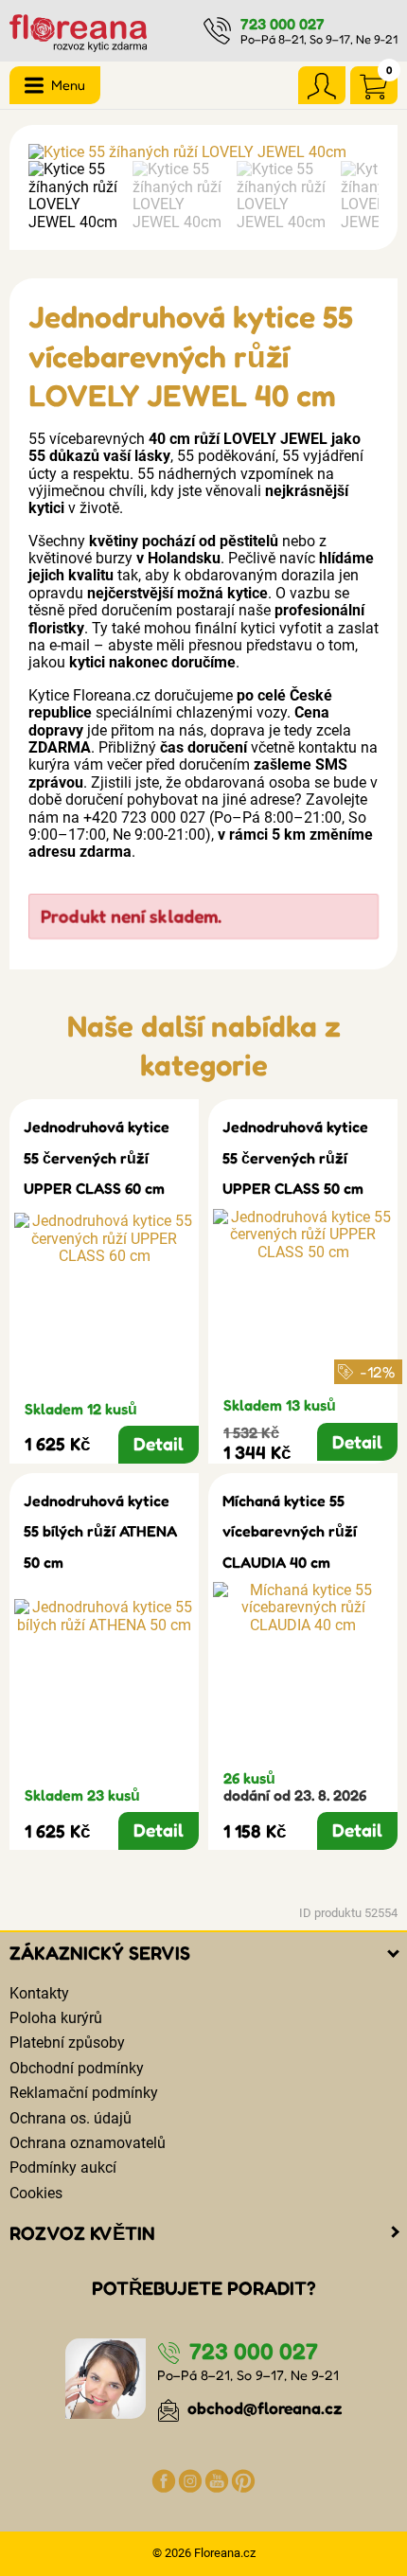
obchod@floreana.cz (263, 2408)
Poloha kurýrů (56, 2018)
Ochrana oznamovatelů (88, 2143)
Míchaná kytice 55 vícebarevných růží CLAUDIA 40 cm (290, 1531)
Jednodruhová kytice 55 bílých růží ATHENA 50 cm (100, 1531)
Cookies (36, 2193)
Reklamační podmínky (84, 2093)
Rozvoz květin (82, 2233)
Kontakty (39, 1993)
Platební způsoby (67, 2043)
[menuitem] (76, 196)
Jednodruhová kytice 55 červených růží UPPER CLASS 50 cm (295, 1157)
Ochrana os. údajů (71, 2118)
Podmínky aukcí (63, 2167)
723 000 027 (283, 24)
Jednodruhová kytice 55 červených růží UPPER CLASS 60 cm (97, 1157)
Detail (159, 1444)
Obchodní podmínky (77, 2068)
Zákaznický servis (100, 1953)
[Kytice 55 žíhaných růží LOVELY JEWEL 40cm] (203, 152)
